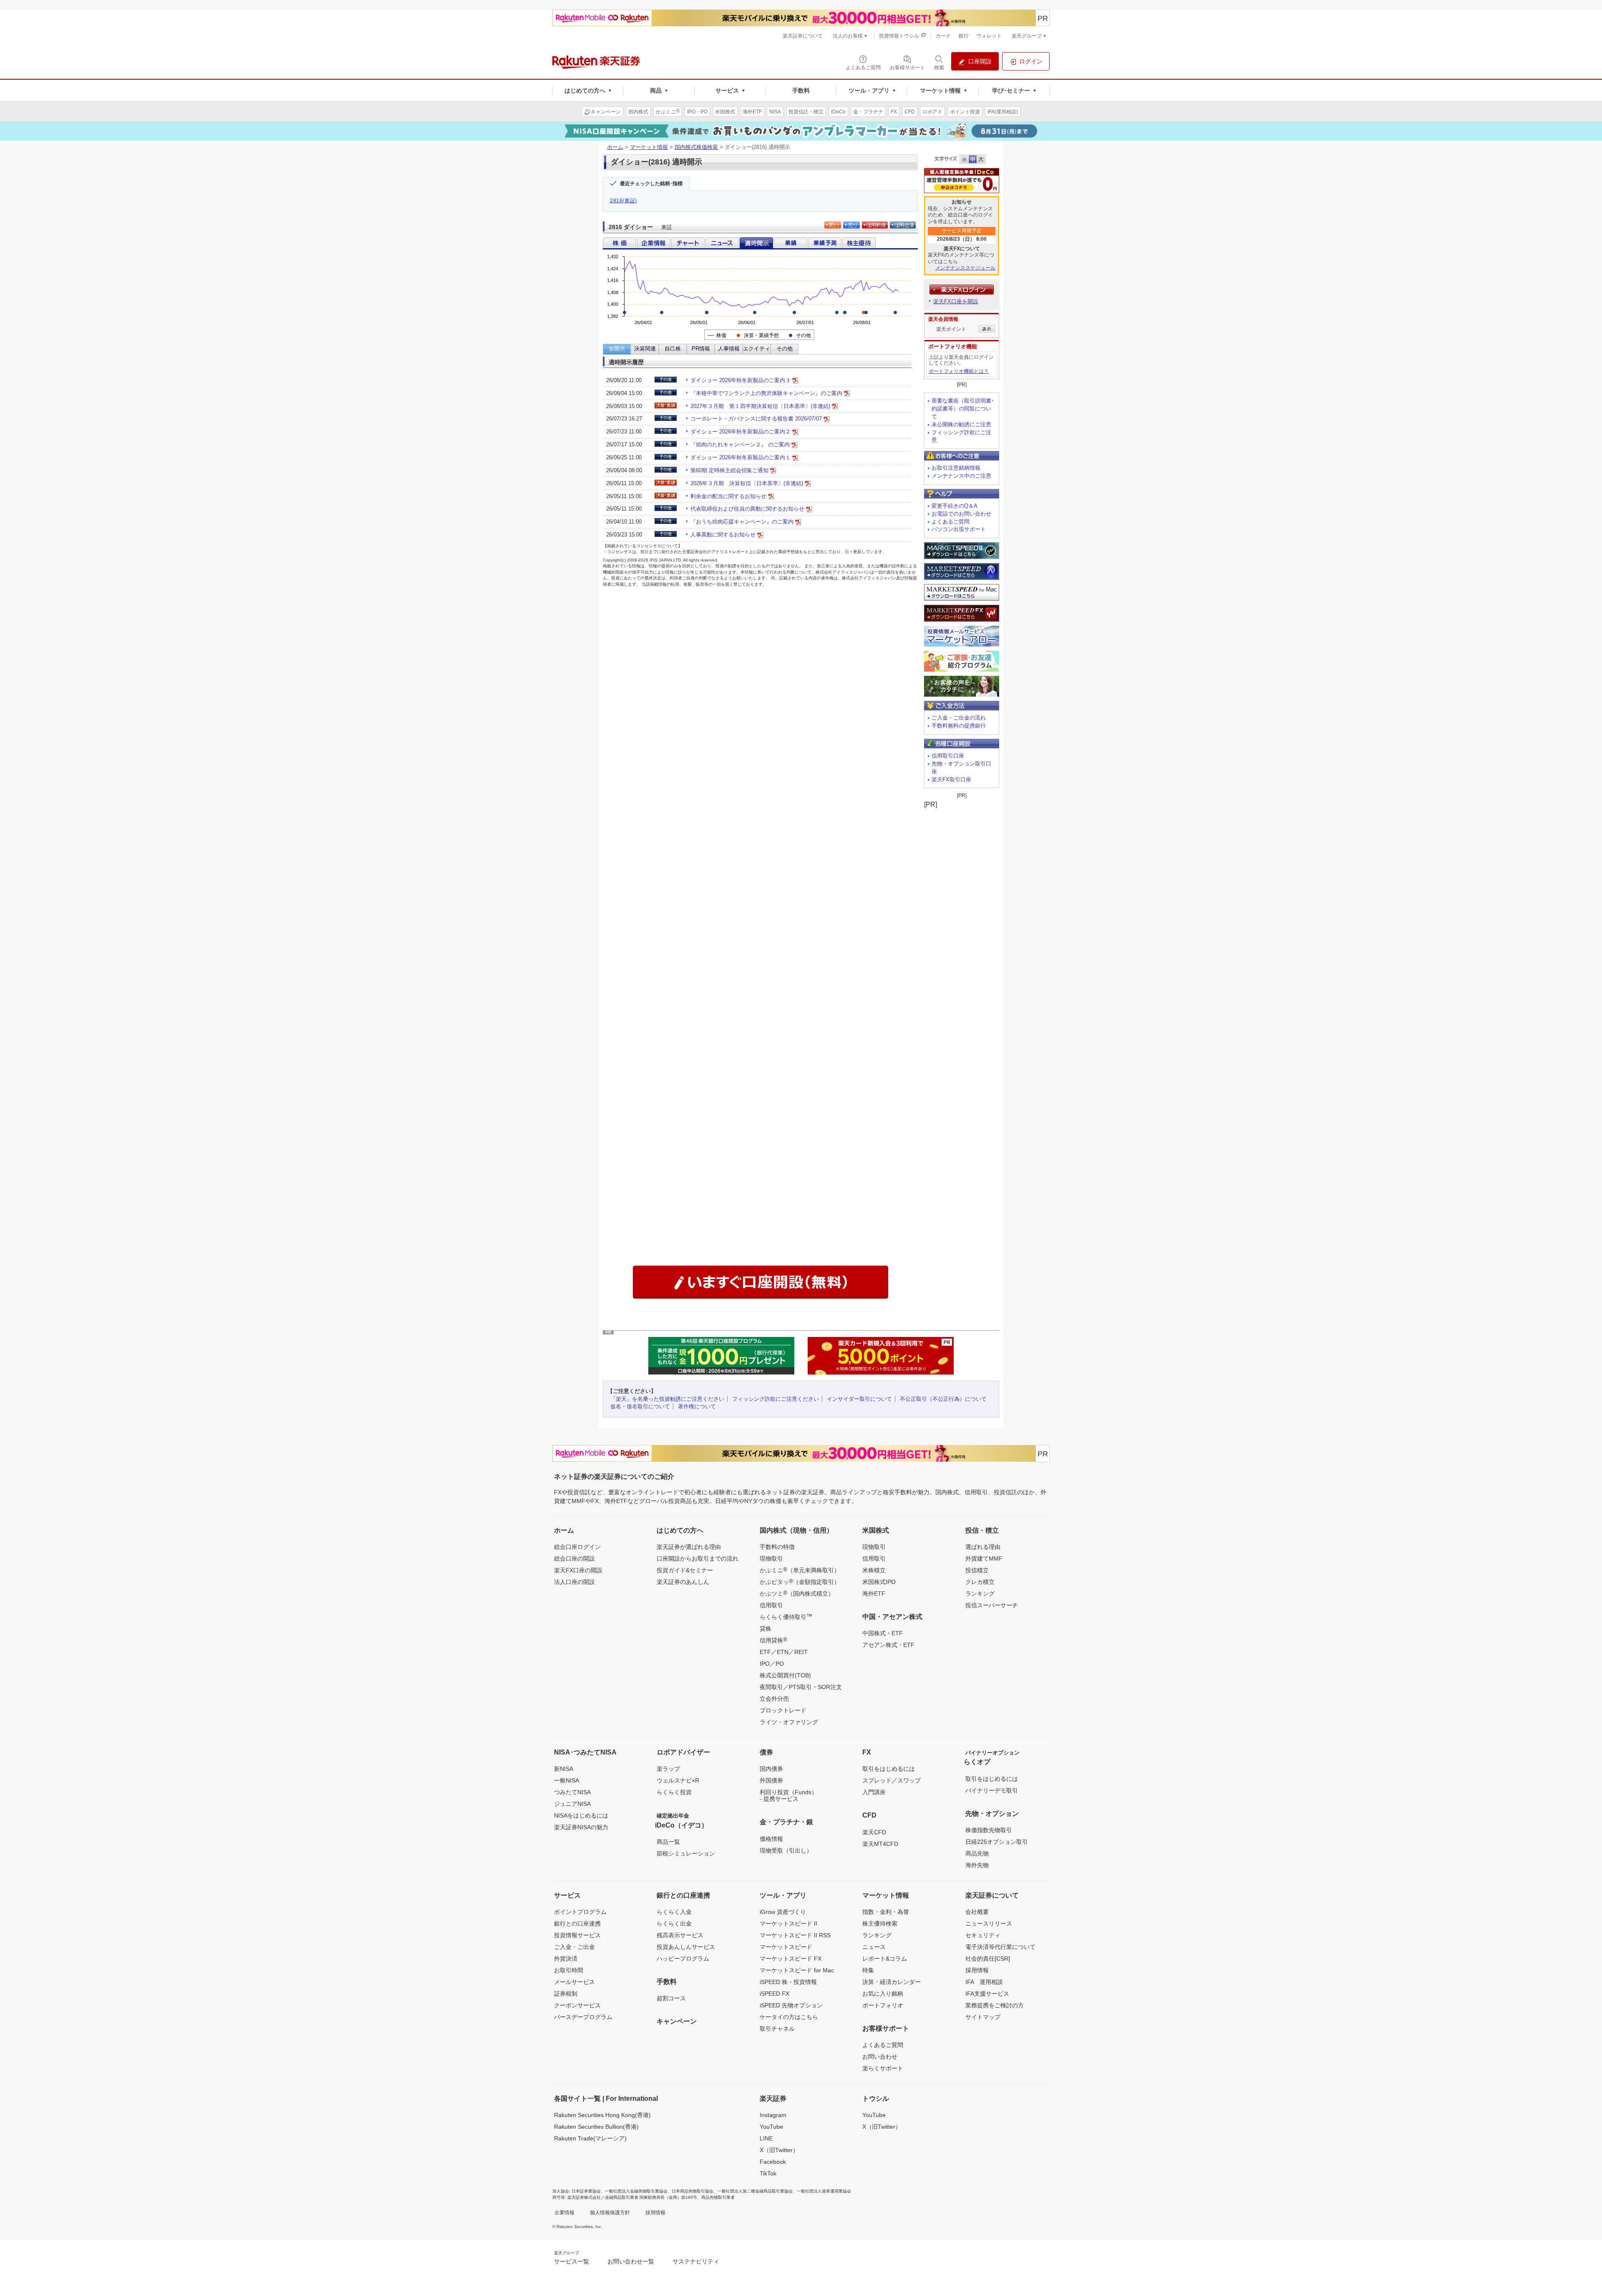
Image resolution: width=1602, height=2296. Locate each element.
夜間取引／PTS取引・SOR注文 (801, 1687)
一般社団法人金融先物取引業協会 (636, 2191)
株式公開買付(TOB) (785, 1675)
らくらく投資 (674, 1792)
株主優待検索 (880, 1923)
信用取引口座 (948, 756)
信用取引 (771, 1605)
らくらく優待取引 (786, 1616)
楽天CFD (874, 1832)
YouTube (771, 2127)
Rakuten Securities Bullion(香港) (596, 2127)
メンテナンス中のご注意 (961, 476)
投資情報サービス (577, 1935)
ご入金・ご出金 (574, 1947)
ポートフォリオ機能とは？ (959, 371)
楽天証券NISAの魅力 (581, 1827)
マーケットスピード (786, 1947)
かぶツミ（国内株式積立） (797, 1593)
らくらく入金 (674, 1912)
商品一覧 (668, 1842)
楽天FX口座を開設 (956, 301)
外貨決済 (566, 1959)
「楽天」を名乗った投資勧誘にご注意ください (667, 1399)
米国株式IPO (879, 1582)
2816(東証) (623, 201)
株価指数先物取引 (989, 1830)
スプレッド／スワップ (892, 1780)
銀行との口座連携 (577, 1923)
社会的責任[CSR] (988, 1959)
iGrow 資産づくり (783, 1912)
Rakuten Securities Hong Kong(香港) (602, 2115)
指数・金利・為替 (886, 1912)
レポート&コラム (885, 1959)
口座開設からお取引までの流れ (698, 1558)
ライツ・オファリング (789, 1722)
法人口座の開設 (574, 1582)
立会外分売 (774, 1699)
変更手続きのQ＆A (955, 506)
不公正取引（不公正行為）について (943, 1399)
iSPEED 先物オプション (791, 2005)
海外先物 (977, 1865)
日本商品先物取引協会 (693, 2191)
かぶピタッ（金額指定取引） (800, 1581)
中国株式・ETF (883, 1633)
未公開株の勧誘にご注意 (961, 424)
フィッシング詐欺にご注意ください (776, 1399)
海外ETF (874, 1594)
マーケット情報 (649, 147)
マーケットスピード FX (791, 1959)
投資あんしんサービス (686, 1947)
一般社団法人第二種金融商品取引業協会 (755, 2191)
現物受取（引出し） (786, 1850)
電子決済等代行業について (1000, 1947)
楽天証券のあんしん (683, 1582)
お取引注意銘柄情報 (956, 468)
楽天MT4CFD (880, 1844)
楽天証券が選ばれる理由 (689, 1547)
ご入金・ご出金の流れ (959, 718)
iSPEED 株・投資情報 (788, 1982)
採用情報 (977, 1970)
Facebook (773, 2162)
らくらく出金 (674, 1923)
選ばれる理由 (983, 1547)
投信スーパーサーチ (992, 1605)
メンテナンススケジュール (965, 268)
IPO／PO (772, 1664)
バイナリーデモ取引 (992, 1790)
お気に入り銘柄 (883, 1994)
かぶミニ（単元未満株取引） (800, 1570)
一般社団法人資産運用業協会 (824, 2191)
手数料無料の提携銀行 (959, 726)
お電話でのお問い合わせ (961, 514)
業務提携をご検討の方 (995, 2005)
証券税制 (566, 1994)
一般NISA (567, 1780)
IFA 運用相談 (984, 1982)
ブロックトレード (783, 1710)
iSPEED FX (775, 1994)
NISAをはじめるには (581, 1815)
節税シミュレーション (686, 1853)
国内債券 (771, 1769)
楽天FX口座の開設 (578, 1570)
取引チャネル (777, 2029)
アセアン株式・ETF (888, 1645)
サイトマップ (983, 2017)
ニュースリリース (989, 1923)
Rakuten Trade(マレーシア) (590, 2138)
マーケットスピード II (788, 1923)
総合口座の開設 (574, 1558)
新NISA (564, 1769)
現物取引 (771, 1558)
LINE (766, 2138)
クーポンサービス (577, 2005)
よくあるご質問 (951, 522)
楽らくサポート (883, 2068)
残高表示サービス (680, 1935)
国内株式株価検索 (696, 147)
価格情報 (771, 1839)
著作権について (697, 1406)
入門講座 (874, 1792)
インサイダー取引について (859, 1399)
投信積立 (977, 1570)
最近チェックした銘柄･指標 (651, 184)
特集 (868, 1970)
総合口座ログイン (577, 1547)
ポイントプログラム (580, 1912)
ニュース (874, 1947)
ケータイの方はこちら (789, 2017)
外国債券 (771, 1780)
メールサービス (574, 1982)
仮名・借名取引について (640, 1406)
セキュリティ (983, 1935)
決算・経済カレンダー (892, 1982)
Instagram (773, 2115)
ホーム (615, 147)
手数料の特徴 (777, 1547)
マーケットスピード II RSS (795, 1935)
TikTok (768, 2173)
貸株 (766, 1629)
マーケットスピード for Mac (797, 1970)
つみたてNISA (572, 1792)
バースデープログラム (583, 2017)
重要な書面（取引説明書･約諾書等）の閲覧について (963, 409)
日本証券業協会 (586, 2191)
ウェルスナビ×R (678, 1780)
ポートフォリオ (883, 2005)
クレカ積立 (980, 1582)
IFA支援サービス (987, 1994)
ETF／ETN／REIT (784, 1652)
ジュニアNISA (572, 1804)
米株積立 (874, 1570)
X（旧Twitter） (779, 2150)
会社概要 (977, 1912)
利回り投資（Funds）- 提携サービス (788, 1795)
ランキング (980, 1594)
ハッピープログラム (683, 1959)
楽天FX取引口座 (951, 779)
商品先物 (977, 1853)
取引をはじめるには (889, 1769)
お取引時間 (569, 1970)
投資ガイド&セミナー (685, 1570)
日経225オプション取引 (997, 1842)
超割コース (671, 1998)
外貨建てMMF (984, 1558)
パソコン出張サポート (959, 529)
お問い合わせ (880, 2057)
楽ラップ (668, 1769)
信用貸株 (773, 1640)
